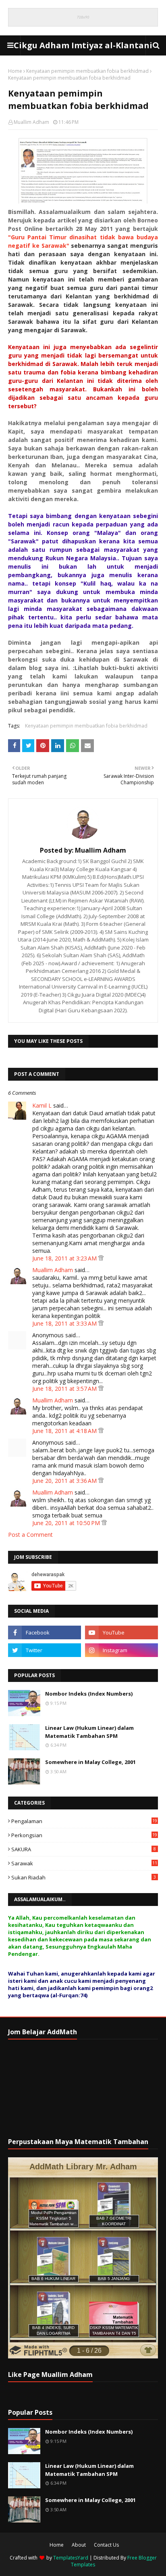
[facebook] (45, 1632)
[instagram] (121, 1650)
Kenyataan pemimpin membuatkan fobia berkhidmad (87, 71)
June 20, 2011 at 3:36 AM (65, 1481)
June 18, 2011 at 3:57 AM (65, 1389)
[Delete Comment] (101, 1258)
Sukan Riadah (84, 1877)
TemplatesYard (71, 2558)
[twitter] (45, 1650)
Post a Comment (30, 1535)
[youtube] (121, 1632)
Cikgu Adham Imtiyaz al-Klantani (83, 45)
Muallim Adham (31, 122)
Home (15, 71)
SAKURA (84, 1849)
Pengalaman (84, 1821)
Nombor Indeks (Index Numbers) (89, 1694)
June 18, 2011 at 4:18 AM (65, 1431)
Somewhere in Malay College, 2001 (90, 1762)
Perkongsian (84, 1835)
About (79, 2545)
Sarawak (84, 1863)
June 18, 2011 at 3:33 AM (65, 1323)
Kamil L (42, 1105)
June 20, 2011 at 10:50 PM (67, 1523)
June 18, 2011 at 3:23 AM (65, 1258)
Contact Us (106, 2545)
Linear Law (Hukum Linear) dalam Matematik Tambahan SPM (89, 1732)
